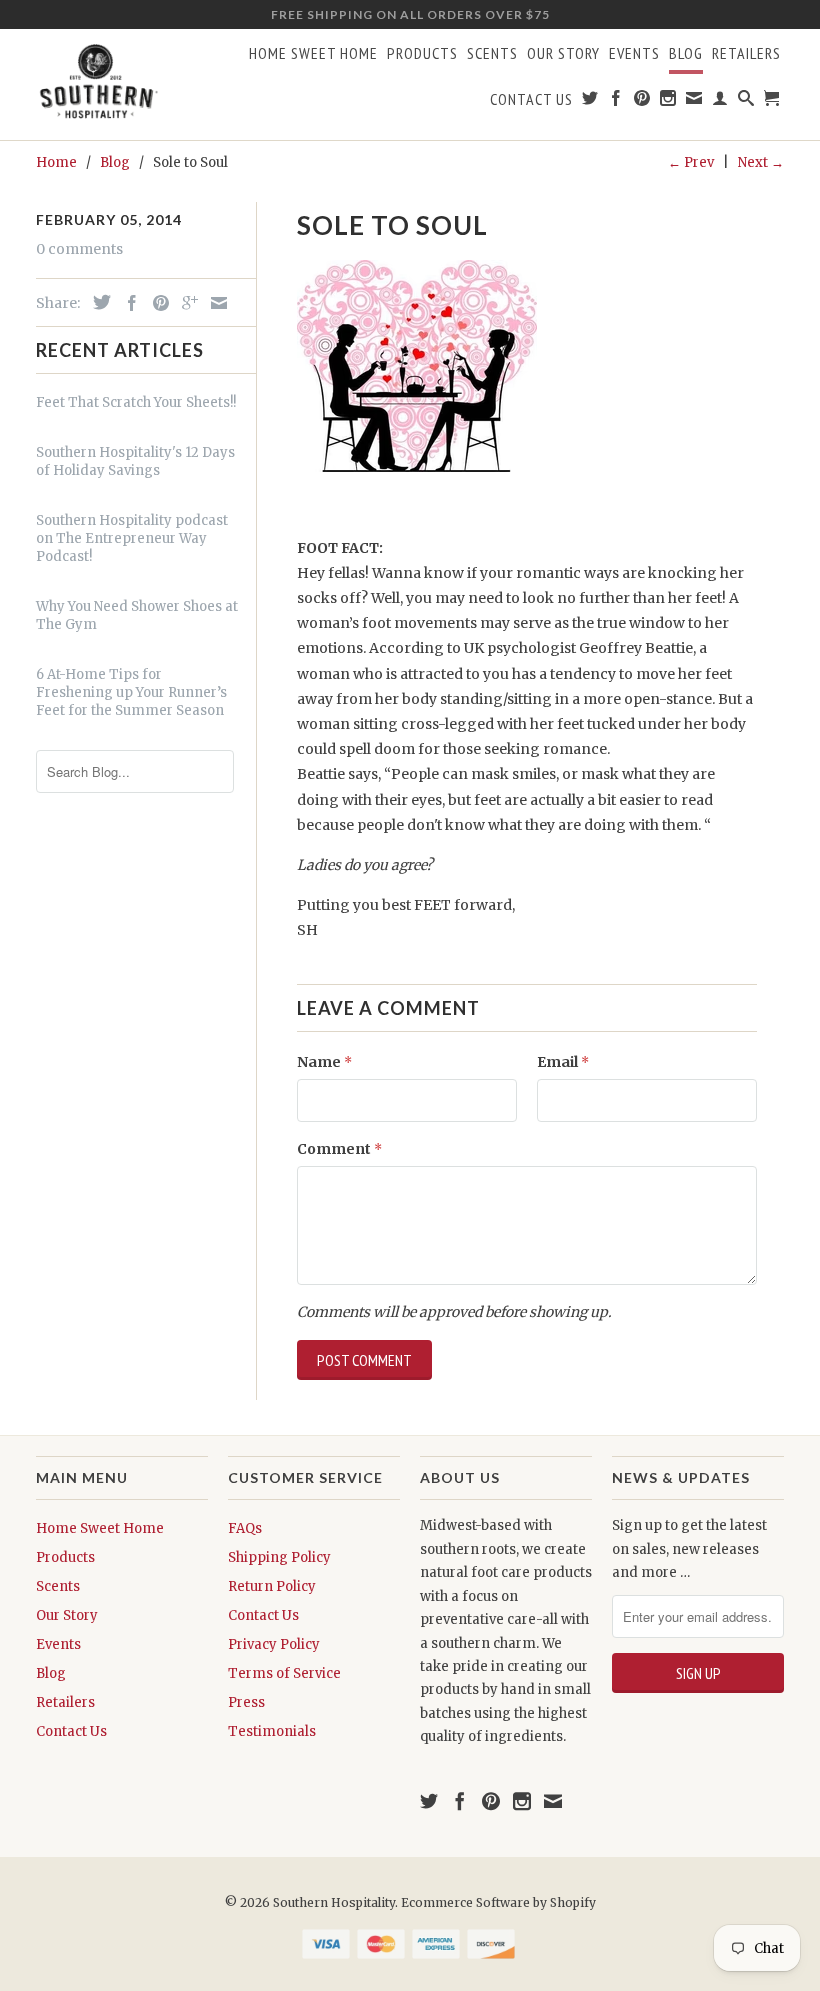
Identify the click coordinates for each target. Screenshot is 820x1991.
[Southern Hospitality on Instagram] (668, 102)
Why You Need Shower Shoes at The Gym (137, 615)
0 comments (79, 249)
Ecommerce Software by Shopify (498, 1902)
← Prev (691, 162)
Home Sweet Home (313, 53)
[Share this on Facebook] (127, 303)
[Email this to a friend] (214, 303)
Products (422, 53)
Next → (761, 162)
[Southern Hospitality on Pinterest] (642, 102)
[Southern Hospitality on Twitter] (590, 102)
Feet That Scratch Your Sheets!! (136, 402)
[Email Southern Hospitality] (694, 102)
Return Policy (272, 1586)
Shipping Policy (279, 1557)
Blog (686, 53)
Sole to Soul (392, 225)
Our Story (563, 53)
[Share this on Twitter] (97, 302)
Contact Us (531, 99)
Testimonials (272, 1731)
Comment (339, 1149)
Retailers (746, 53)
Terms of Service (284, 1673)
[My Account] (720, 102)
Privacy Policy (274, 1644)
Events (634, 53)
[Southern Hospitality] (98, 84)
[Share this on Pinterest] (156, 303)
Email (563, 1062)
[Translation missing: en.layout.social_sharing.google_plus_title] (185, 303)
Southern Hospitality (334, 1902)
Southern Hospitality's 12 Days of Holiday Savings (135, 461)
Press (246, 1702)
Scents (492, 53)
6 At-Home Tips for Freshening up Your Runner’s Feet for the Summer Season (131, 692)
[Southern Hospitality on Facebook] (616, 102)
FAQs (245, 1528)
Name (324, 1062)
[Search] (746, 102)
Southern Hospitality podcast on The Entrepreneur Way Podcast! (132, 538)
